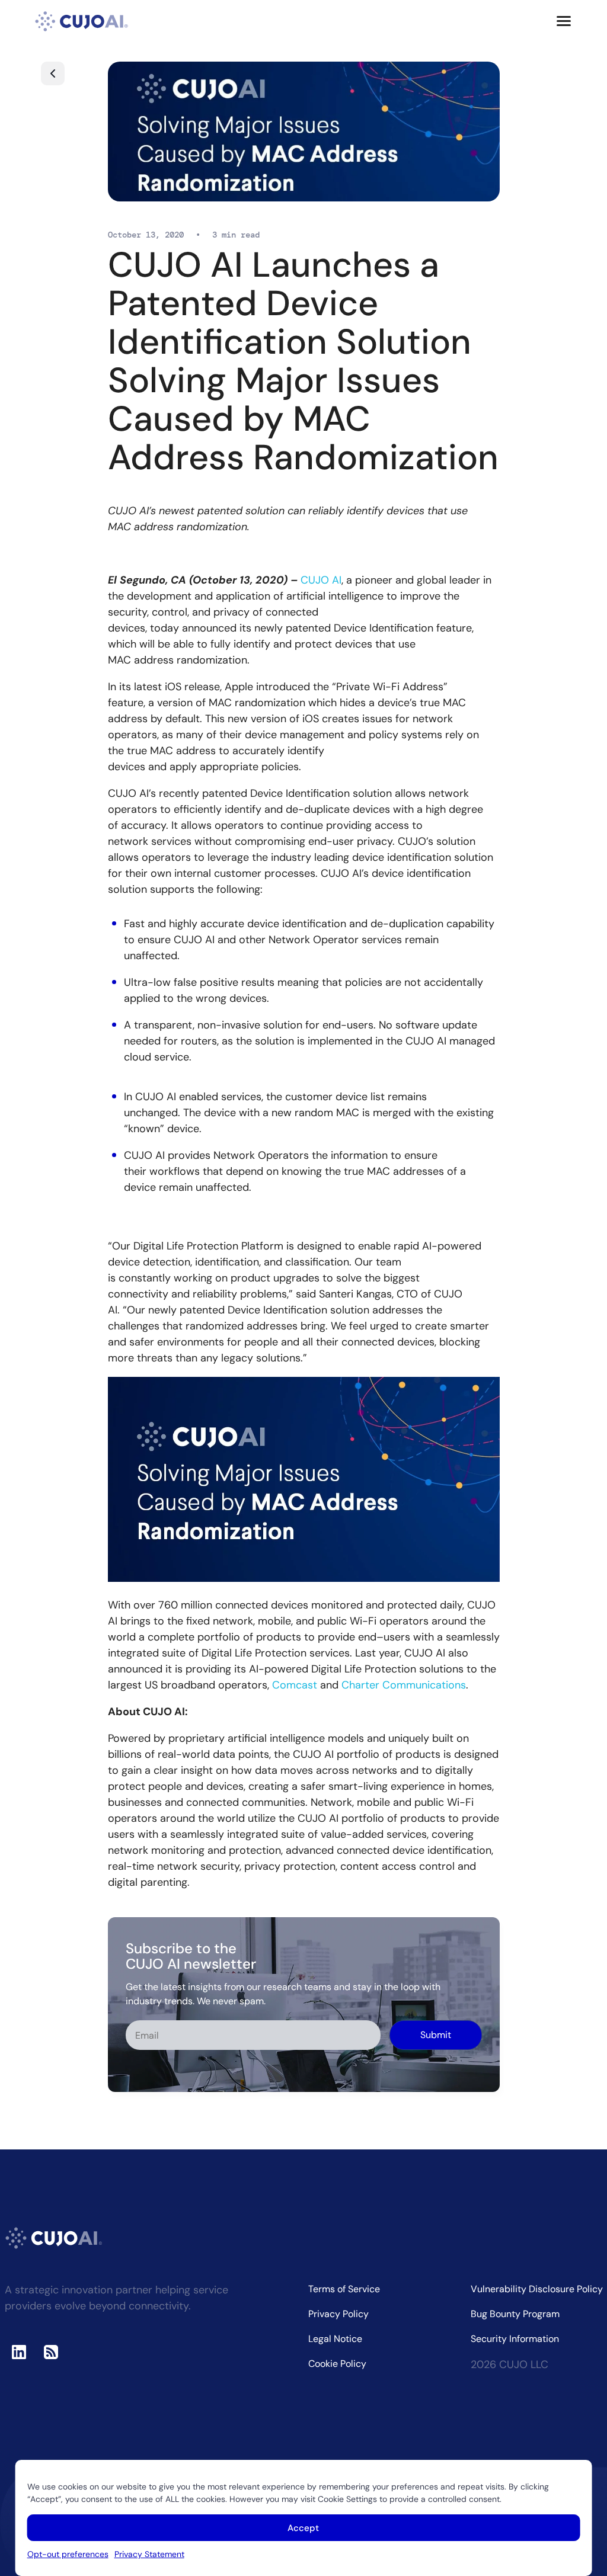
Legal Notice (335, 2339)
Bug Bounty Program (515, 2314)
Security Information (515, 2339)
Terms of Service (344, 2289)
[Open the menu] (564, 21)
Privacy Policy (338, 2314)
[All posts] (53, 73)
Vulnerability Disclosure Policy (537, 2289)
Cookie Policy (337, 2364)
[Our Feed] (51, 2352)
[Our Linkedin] (19, 2352)
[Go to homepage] (82, 21)
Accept (303, 2528)
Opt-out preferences (68, 2554)
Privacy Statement (149, 2554)
